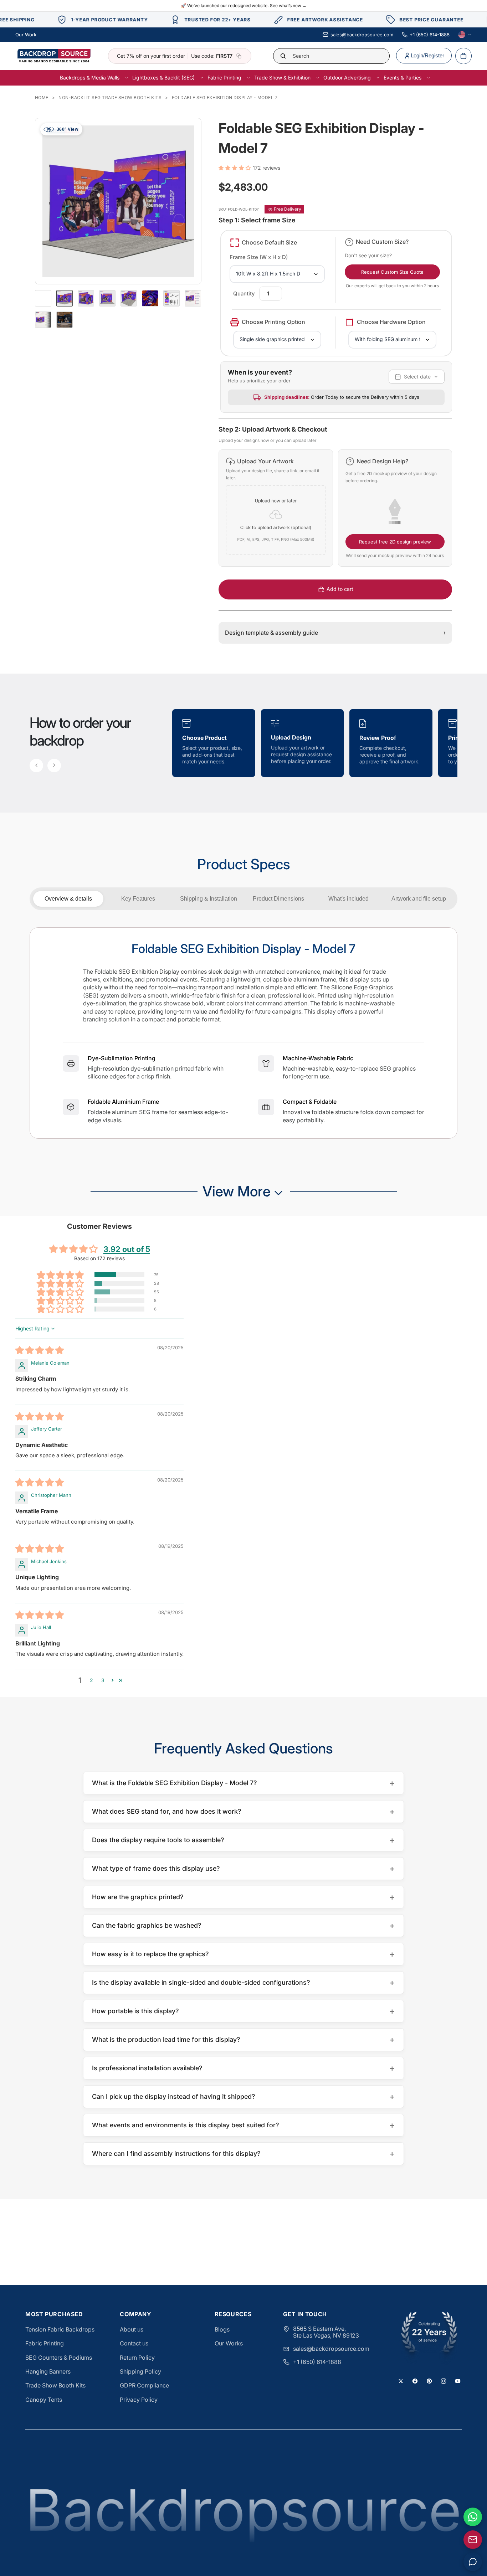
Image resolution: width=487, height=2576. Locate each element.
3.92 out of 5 (127, 1249)
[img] (40, 1351)
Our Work (26, 35)
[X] (401, 2381)
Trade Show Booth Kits (55, 2385)
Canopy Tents (44, 2400)
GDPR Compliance (144, 2385)
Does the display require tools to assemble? (243, 1840)
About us (132, 2329)
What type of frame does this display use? (243, 1868)
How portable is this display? (243, 2011)
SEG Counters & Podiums (59, 2358)
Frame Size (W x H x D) (259, 257)
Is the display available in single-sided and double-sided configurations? (243, 1982)
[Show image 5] (150, 298)
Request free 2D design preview (395, 542)
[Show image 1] (65, 298)
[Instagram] (444, 2381)
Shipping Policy (140, 2371)
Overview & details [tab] (68, 899)
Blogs (222, 2329)
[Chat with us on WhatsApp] (473, 2517)
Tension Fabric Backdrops (60, 2329)
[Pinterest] (429, 2381)
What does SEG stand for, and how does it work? (243, 1811)
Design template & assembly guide (335, 633)
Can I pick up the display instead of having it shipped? (243, 2096)
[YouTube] (458, 2381)
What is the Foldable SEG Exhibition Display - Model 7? (243, 1783)
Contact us (134, 2343)
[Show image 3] (107, 298)
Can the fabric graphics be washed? (243, 1925)
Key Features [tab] (138, 899)
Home (42, 97)
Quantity (244, 293)
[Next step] (54, 766)
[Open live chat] (473, 2562)
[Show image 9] (65, 320)
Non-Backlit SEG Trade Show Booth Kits (110, 97)
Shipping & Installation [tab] (209, 899)
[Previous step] (36, 766)
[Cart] (463, 56)
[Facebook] (415, 2381)
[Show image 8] (43, 320)
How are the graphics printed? (243, 1897)
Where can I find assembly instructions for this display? (243, 2153)
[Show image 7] (193, 298)
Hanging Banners (48, 2371)
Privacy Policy (139, 2400)
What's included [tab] (348, 899)
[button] (236, 168)
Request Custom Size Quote (392, 272)
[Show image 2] (86, 298)
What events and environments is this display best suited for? (243, 2125)
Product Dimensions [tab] (278, 899)
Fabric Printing (45, 2343)
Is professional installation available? (243, 2068)
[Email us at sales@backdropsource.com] (473, 2540)
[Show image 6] (171, 298)
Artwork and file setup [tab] (419, 899)
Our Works (229, 2343)
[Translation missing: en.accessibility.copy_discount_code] (239, 56)
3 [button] (103, 1680)
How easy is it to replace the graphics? (243, 1954)
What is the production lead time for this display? (243, 2039)
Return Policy (137, 2358)
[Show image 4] (129, 298)
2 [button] (91, 1680)
